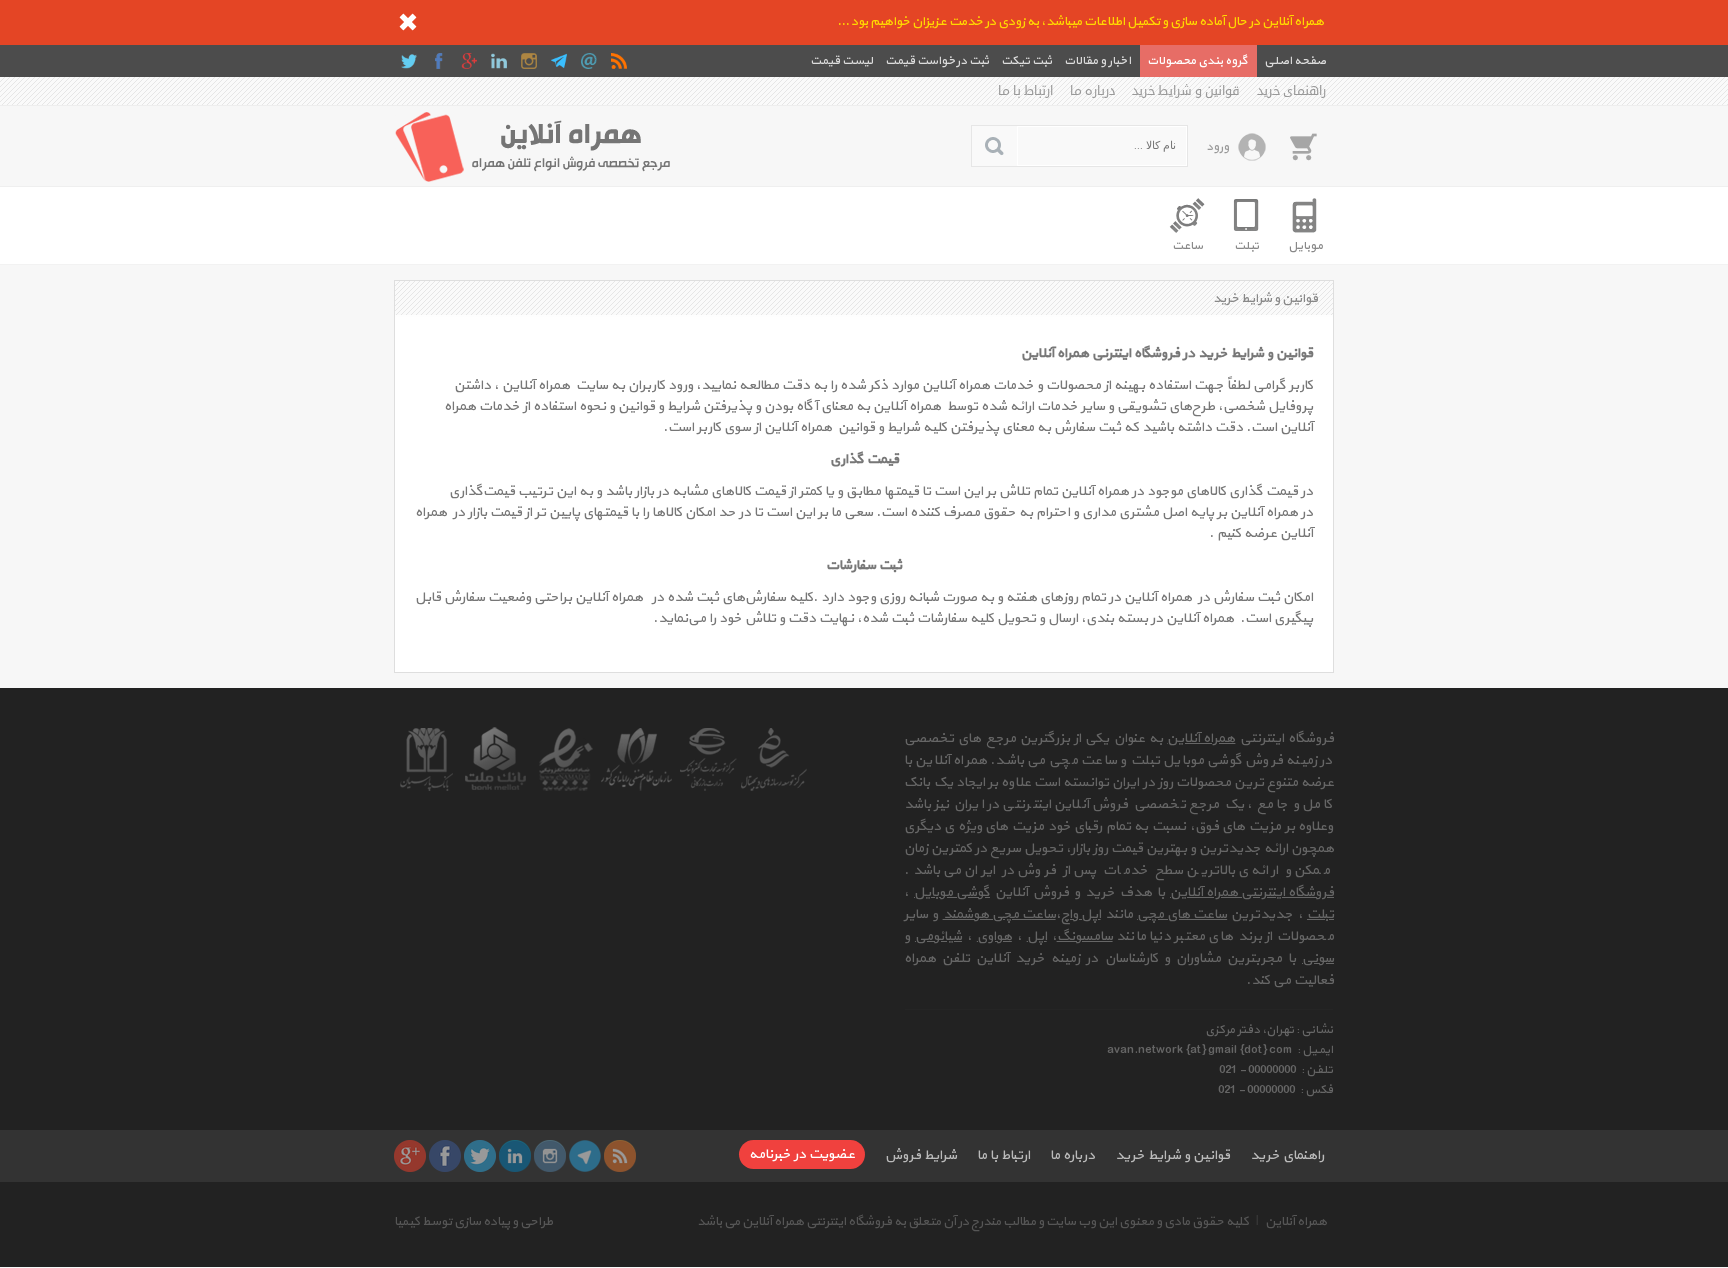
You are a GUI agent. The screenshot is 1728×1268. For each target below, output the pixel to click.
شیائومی (938, 936)
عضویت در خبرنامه (802, 1154)
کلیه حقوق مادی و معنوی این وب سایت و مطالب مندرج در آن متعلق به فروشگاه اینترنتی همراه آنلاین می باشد (973, 1222)
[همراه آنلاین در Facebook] (439, 61)
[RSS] (619, 61)
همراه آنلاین (1201, 738)
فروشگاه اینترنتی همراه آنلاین (1252, 892)
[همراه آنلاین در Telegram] (559, 61)
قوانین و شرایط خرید (1186, 91)
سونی (1318, 958)
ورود (1217, 147)
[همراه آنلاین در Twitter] (409, 61)
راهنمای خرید (1291, 91)
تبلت (1320, 914)
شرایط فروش (921, 1155)
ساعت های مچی (1182, 914)
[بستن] (408, 22)
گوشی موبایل (952, 892)
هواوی (994, 936)
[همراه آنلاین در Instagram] (529, 61)
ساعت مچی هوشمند (999, 914)
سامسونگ (1085, 936)
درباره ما (1092, 91)
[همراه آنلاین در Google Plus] (469, 61)
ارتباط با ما (1025, 91)
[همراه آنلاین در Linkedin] (499, 61)
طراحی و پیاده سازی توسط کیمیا (473, 1222)
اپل (1037, 936)
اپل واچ (1081, 914)
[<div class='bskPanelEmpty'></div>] (1303, 146)
